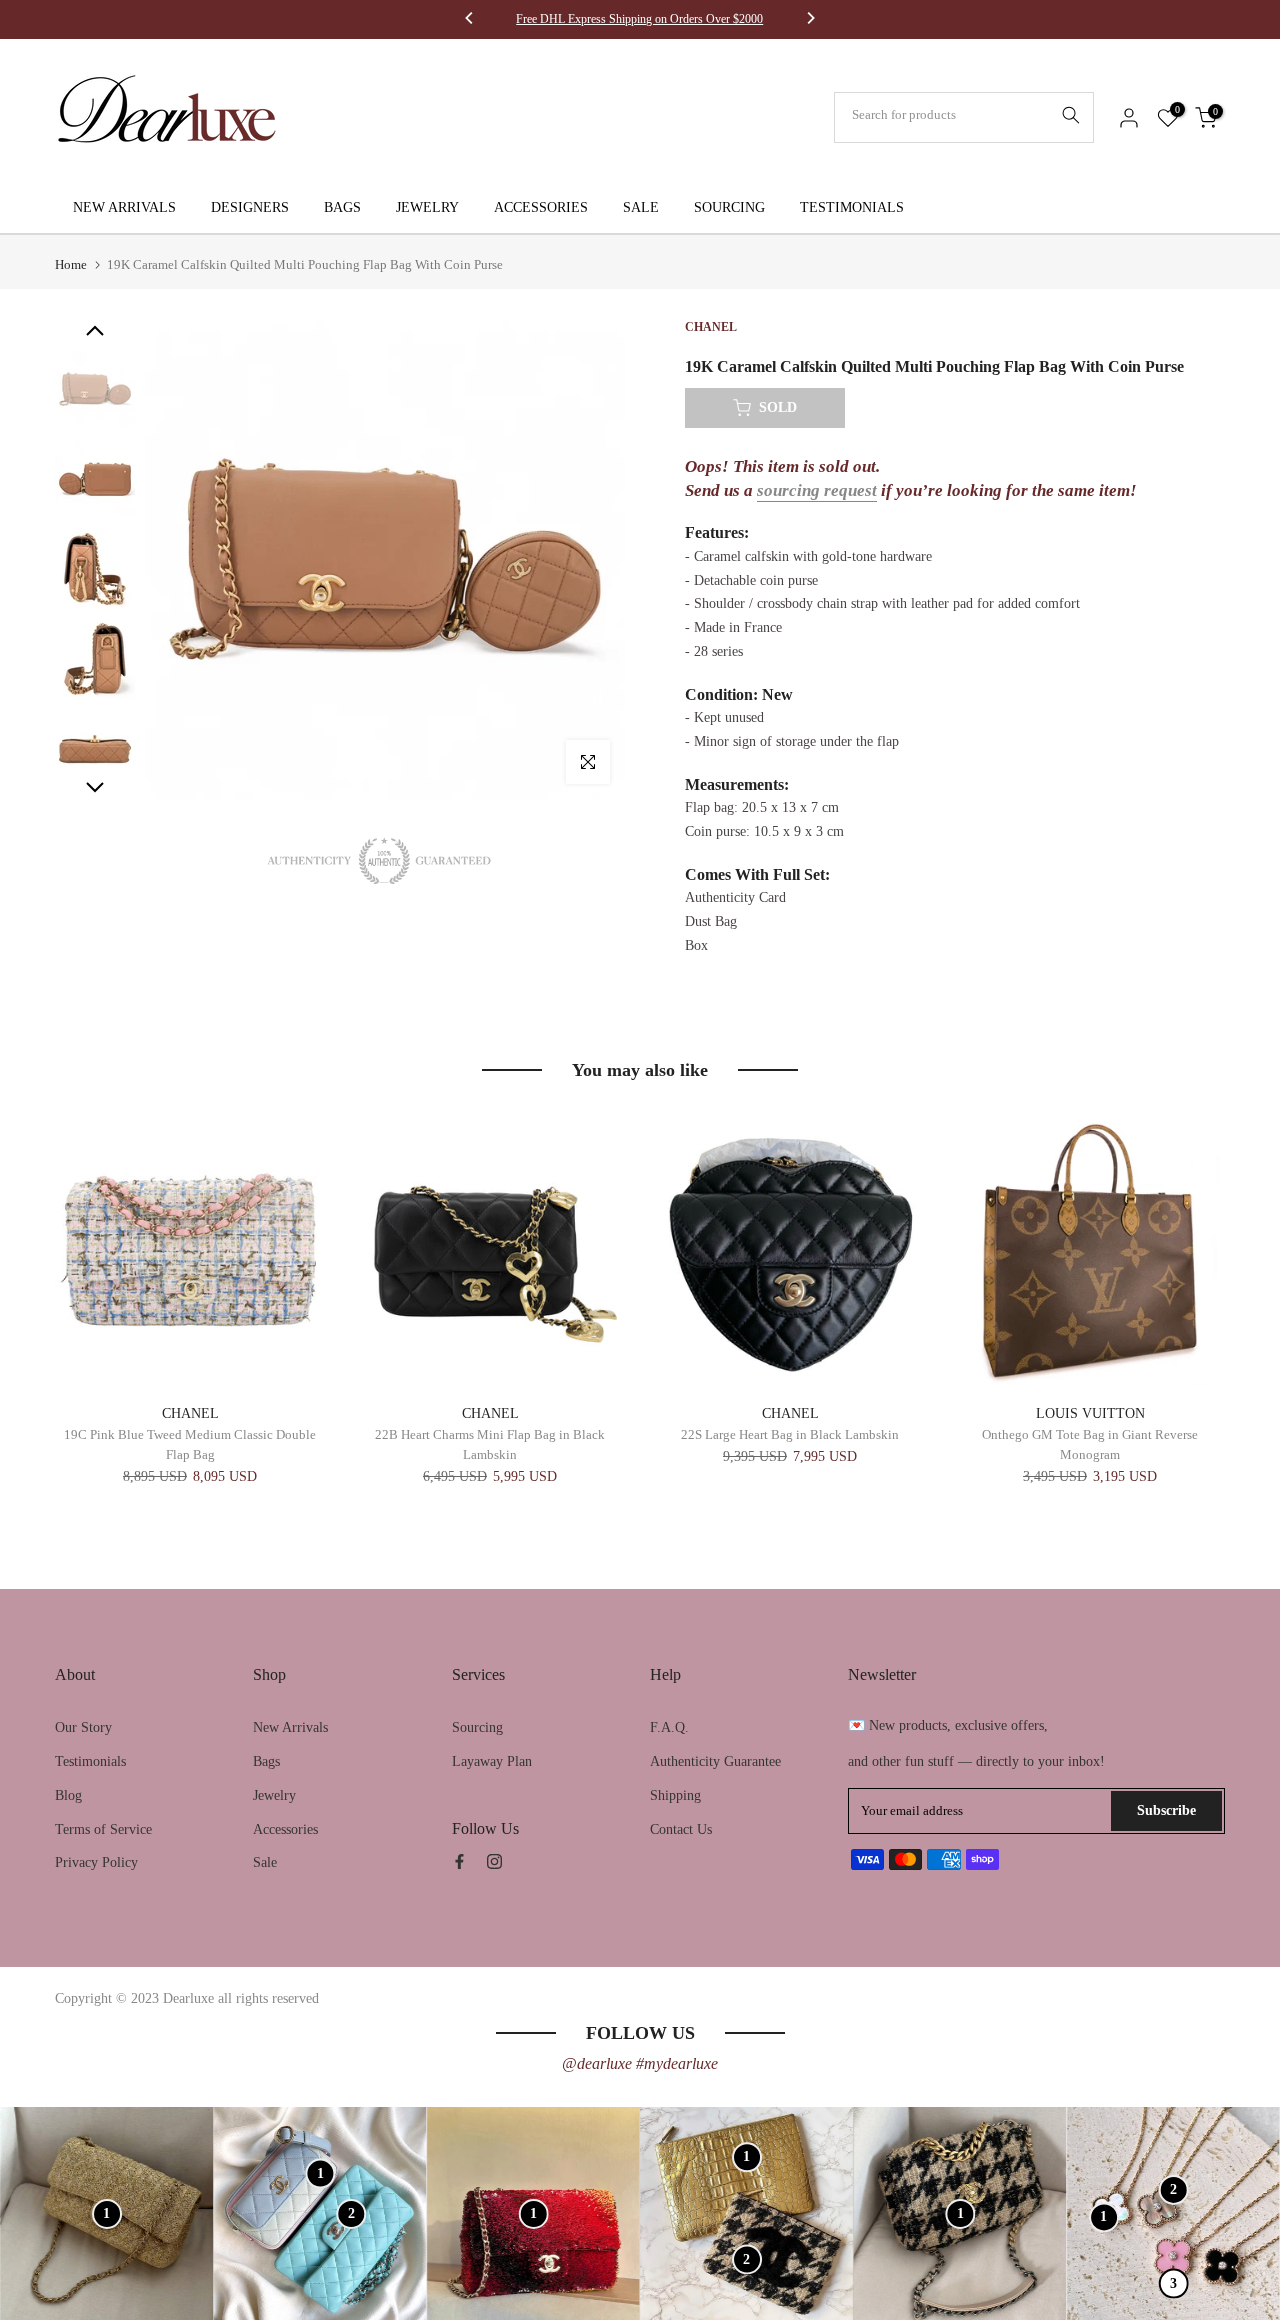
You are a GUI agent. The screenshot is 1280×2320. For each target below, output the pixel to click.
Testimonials (90, 1761)
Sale (265, 1862)
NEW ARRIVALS (124, 207)
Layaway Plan (492, 1761)
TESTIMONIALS (852, 207)
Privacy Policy (96, 1862)
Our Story (83, 1727)
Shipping (675, 1795)
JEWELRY (427, 207)
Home (71, 264)
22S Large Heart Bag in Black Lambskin (790, 1435)
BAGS (342, 207)
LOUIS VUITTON (1090, 1413)
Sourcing (477, 1727)
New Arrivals (290, 1727)
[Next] (810, 20)
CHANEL (190, 1413)
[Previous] (470, 20)
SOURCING (729, 207)
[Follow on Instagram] (494, 1862)
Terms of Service (103, 1829)
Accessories (285, 1829)
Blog (68, 1795)
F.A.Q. (669, 1727)
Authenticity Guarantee (715, 1761)
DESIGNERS (250, 207)
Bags (266, 1761)
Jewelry (274, 1795)
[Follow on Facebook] (459, 1862)
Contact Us (681, 1829)
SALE (641, 207)
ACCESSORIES (541, 207)
